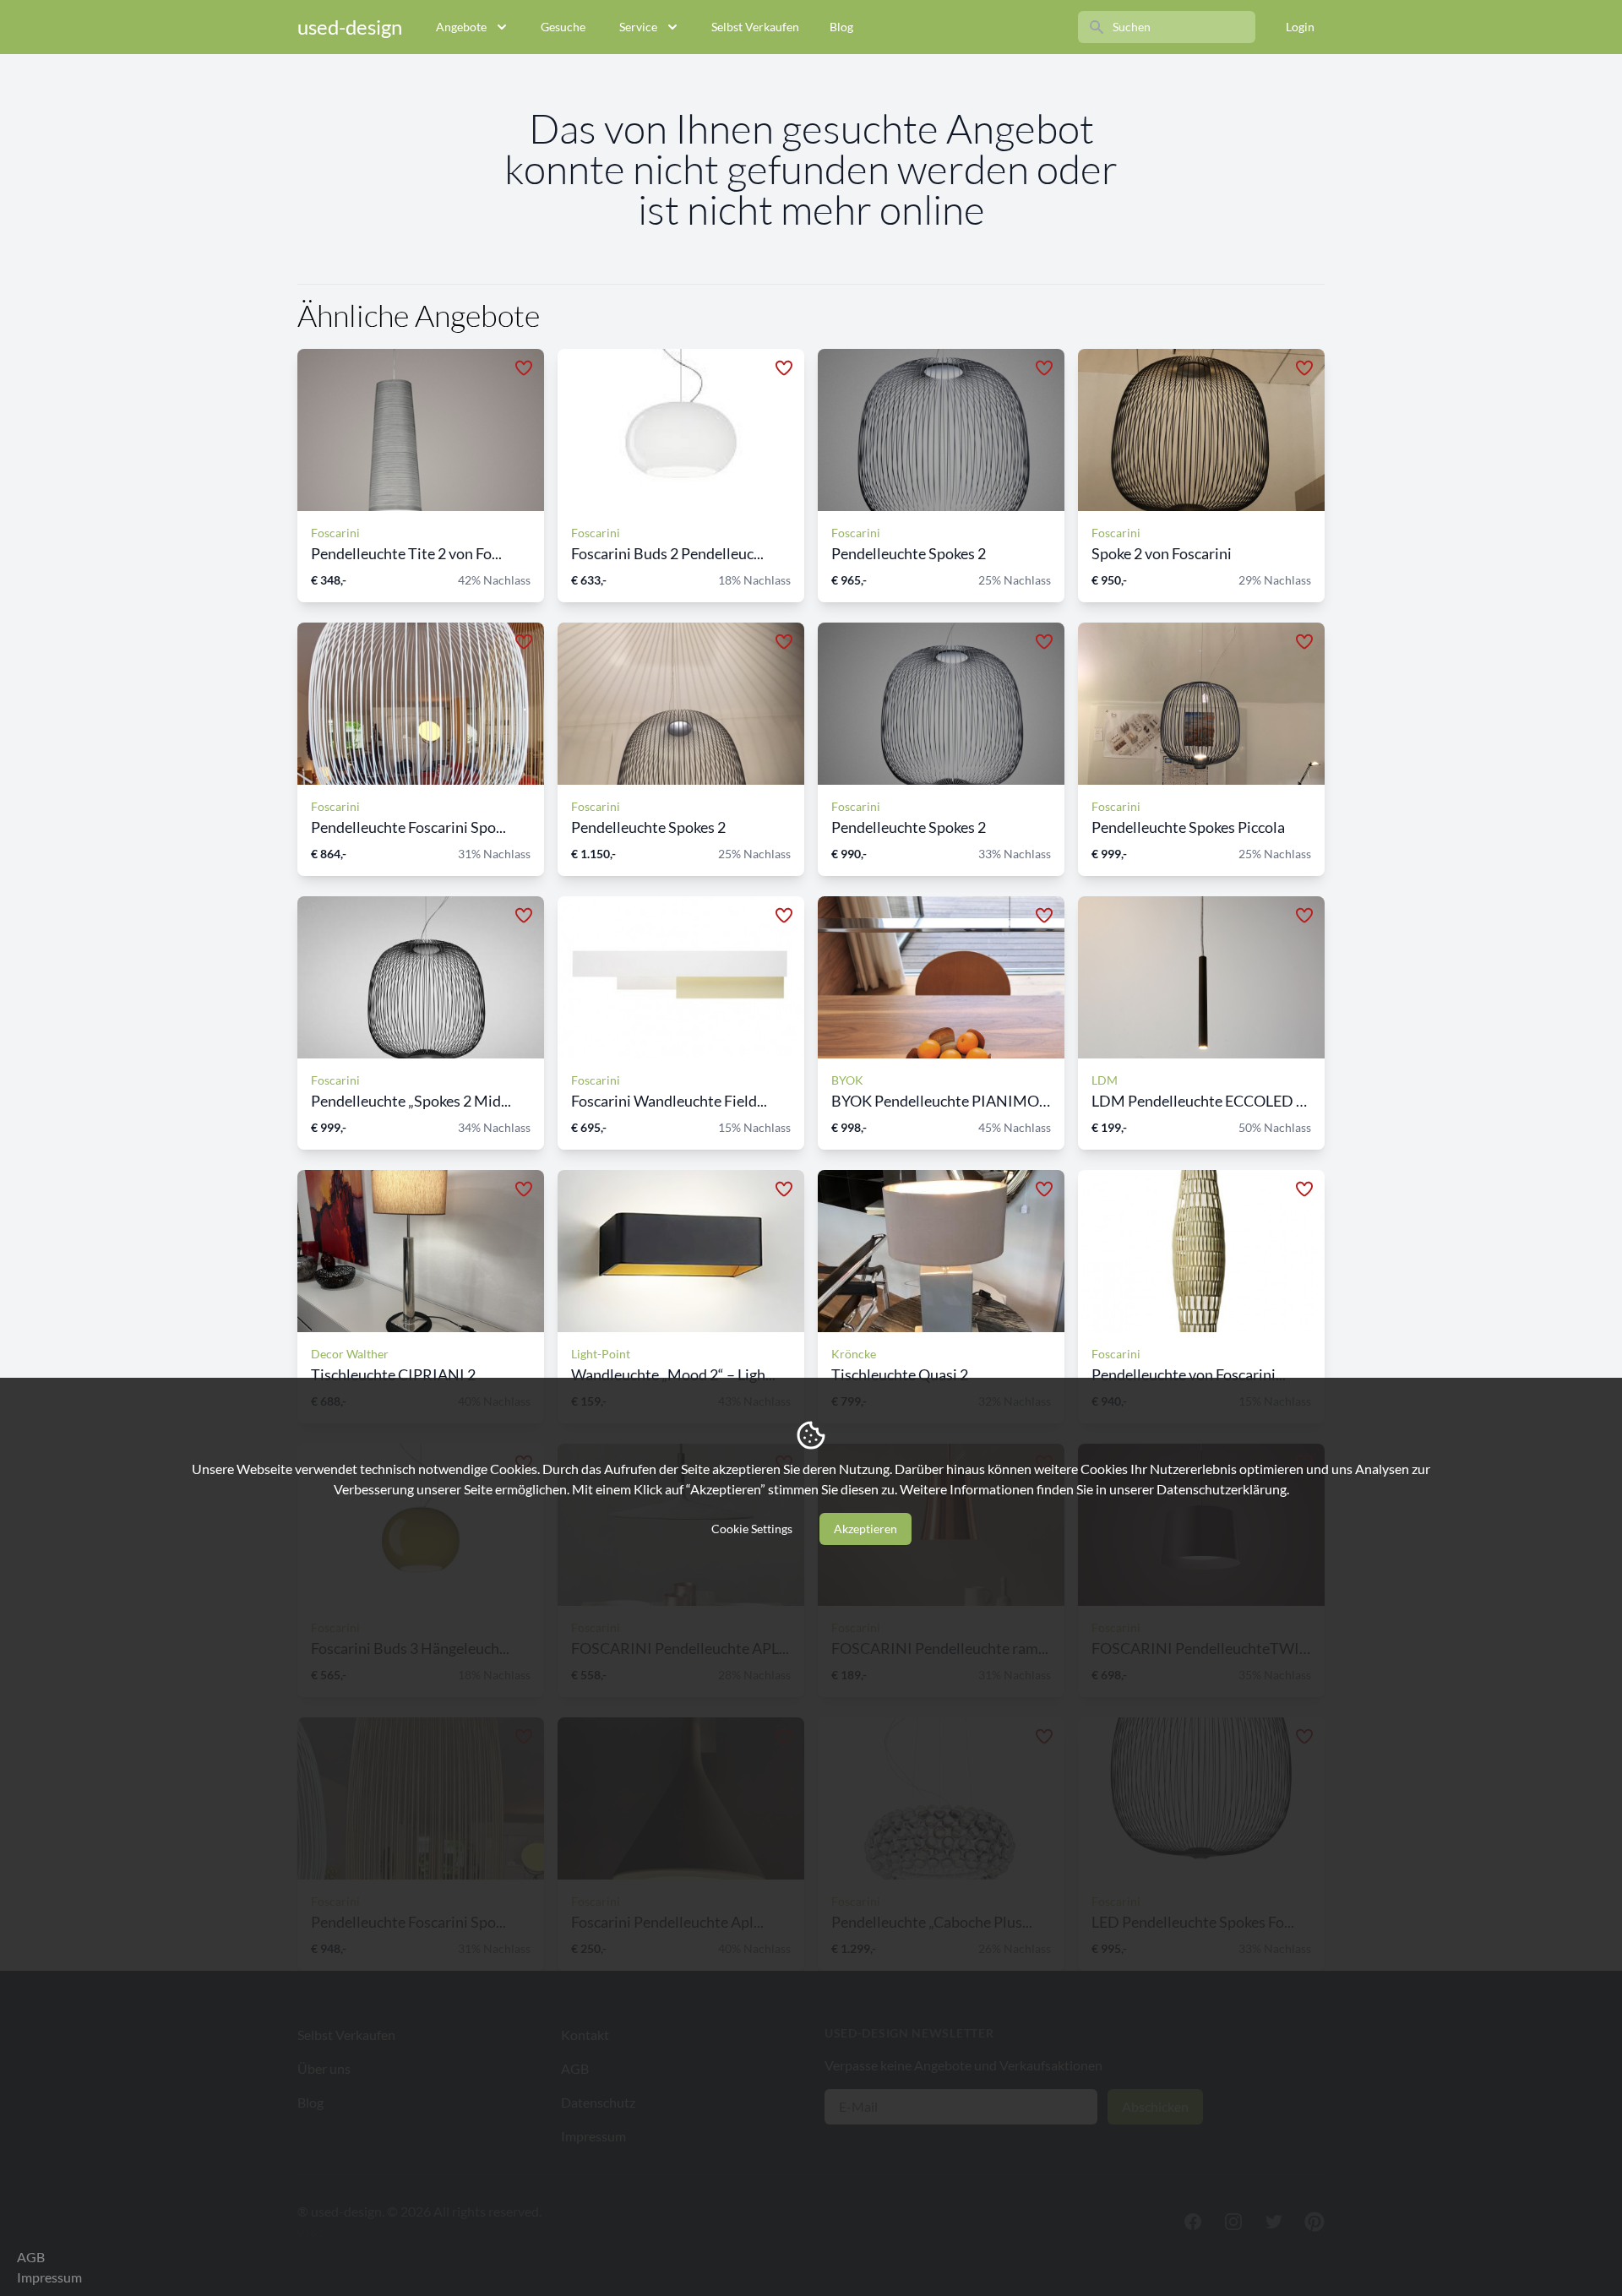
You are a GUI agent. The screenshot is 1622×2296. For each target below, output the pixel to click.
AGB (31, 2257)
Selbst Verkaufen (755, 27)
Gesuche (563, 27)
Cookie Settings (752, 1529)
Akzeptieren (865, 1529)
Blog (841, 27)
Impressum (49, 2277)
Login (1300, 27)
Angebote (461, 27)
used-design (350, 27)
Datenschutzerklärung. (1223, 1489)
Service (638, 27)
